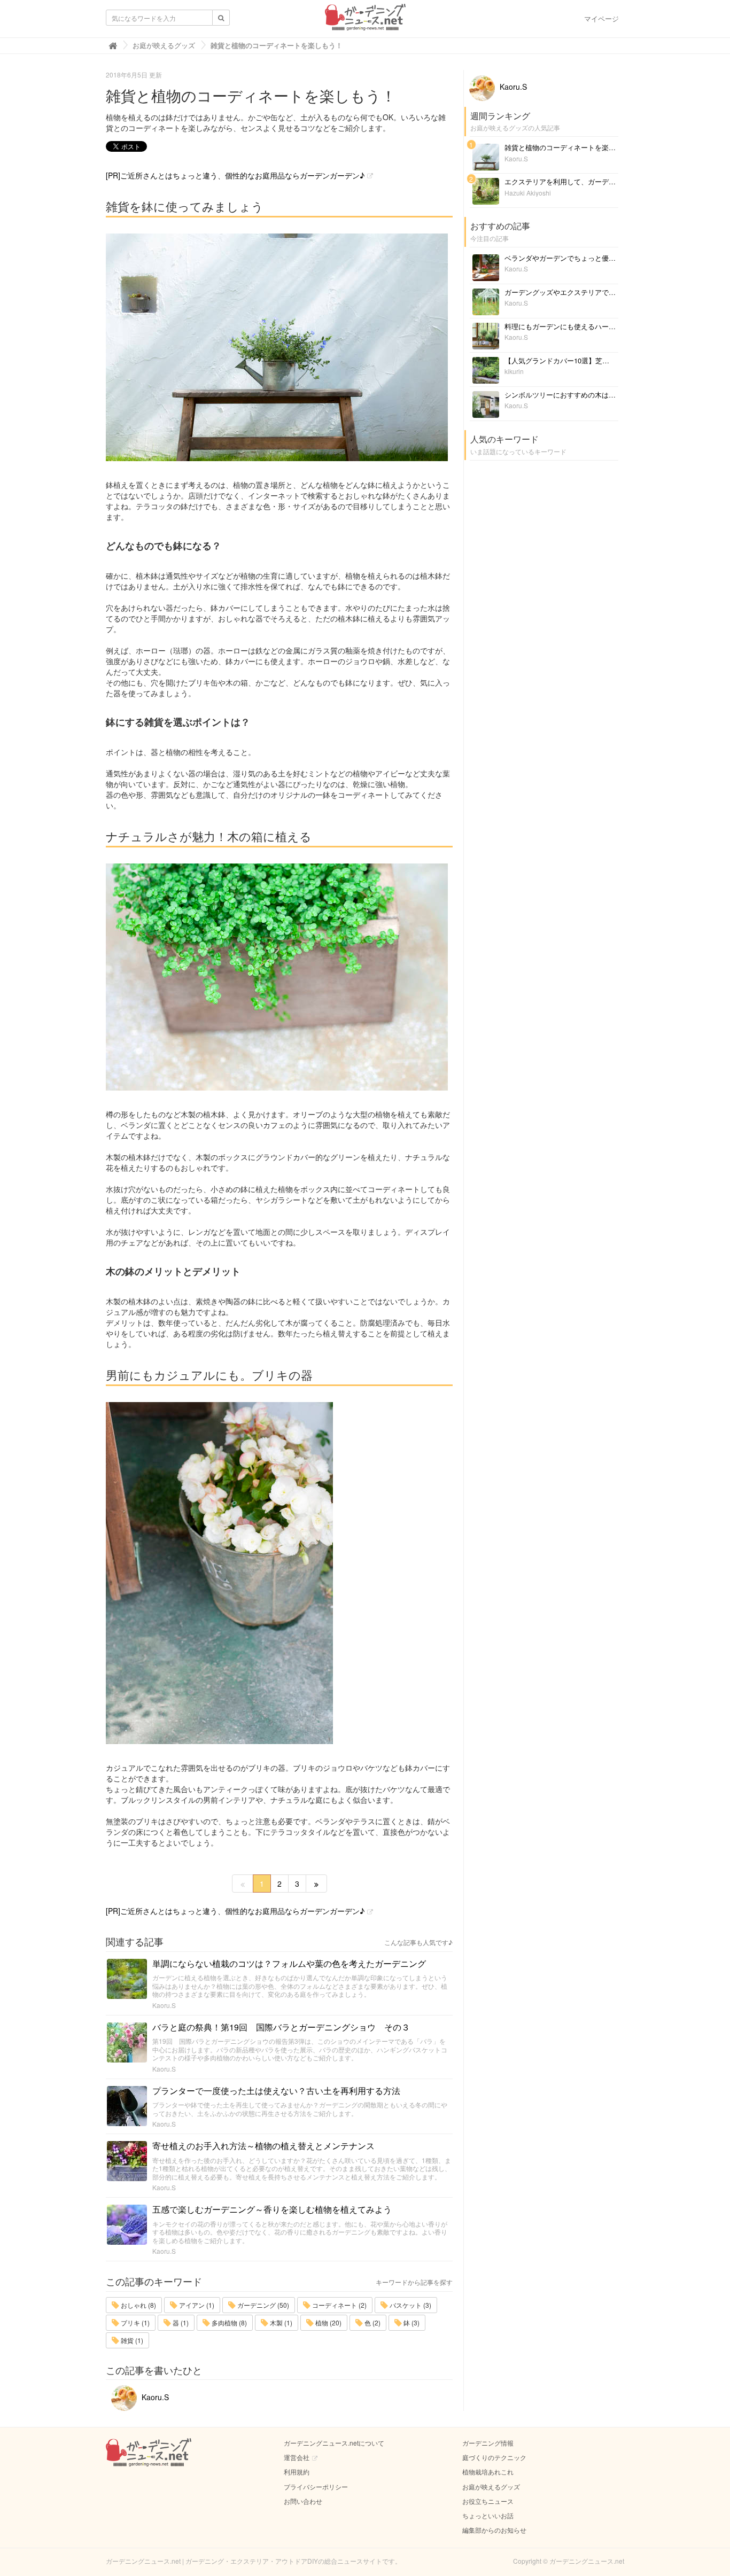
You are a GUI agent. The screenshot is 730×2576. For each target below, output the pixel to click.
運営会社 (297, 2457)
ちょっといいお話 (488, 2515)
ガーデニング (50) (262, 2305)
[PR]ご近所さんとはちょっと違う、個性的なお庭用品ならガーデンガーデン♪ (235, 175)
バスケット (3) (410, 2305)
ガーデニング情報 (488, 2443)
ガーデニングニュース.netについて (334, 2443)
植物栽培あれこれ (488, 2472)
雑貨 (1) (131, 2340)
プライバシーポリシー (316, 2486)
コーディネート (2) (339, 2305)
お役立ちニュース (488, 2501)
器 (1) (180, 2322)
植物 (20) (328, 2322)
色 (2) (372, 2322)
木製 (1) (280, 2322)
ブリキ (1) (134, 2322)
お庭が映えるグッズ (491, 2486)
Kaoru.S (164, 2005)
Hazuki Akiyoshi (528, 193)
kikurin (514, 371)
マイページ (601, 18)
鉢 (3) (411, 2322)
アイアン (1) (196, 2305)
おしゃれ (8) (138, 2305)
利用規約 (297, 2472)
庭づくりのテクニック (494, 2457)
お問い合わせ (303, 2501)
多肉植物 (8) (228, 2322)
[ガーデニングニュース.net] (365, 20)
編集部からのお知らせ (494, 2530)
